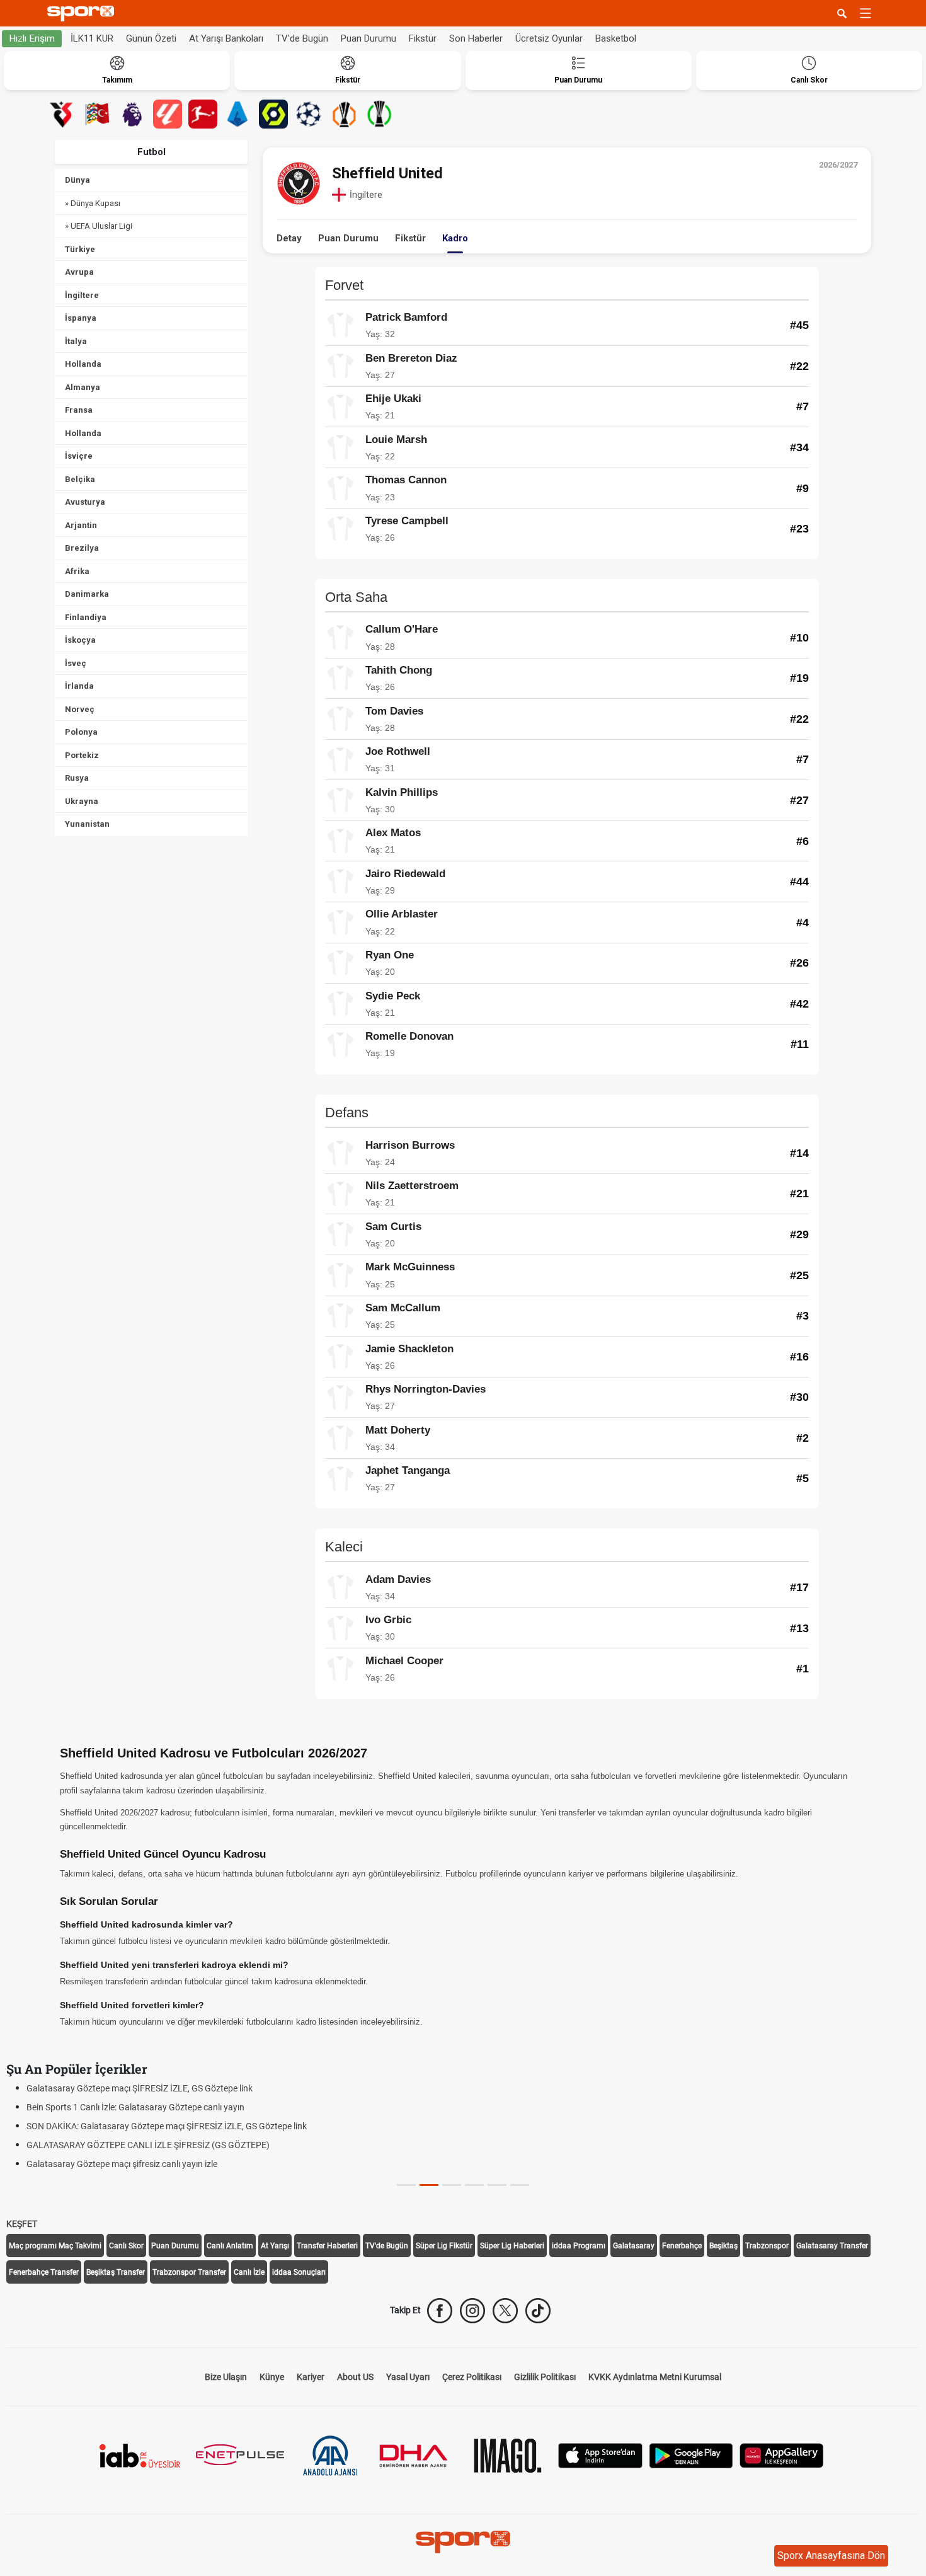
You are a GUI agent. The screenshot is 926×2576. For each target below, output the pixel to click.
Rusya (77, 778)
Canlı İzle (249, 2272)
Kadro (455, 238)
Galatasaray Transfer (832, 2246)
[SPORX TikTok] (538, 2311)
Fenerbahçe (682, 2246)
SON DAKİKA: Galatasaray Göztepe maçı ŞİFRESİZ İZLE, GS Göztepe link (167, 2126)
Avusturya (85, 502)
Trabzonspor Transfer (189, 2272)
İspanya (81, 318)
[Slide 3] (474, 2185)
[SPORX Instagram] (472, 2311)
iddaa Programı (579, 2246)
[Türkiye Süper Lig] (62, 114)
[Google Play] (691, 2454)
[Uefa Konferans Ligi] (379, 114)
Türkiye (80, 249)
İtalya (76, 341)
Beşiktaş (723, 2246)
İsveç (76, 663)
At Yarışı (275, 2246)
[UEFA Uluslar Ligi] (97, 114)
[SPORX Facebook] (440, 2311)
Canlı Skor (126, 2246)
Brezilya (82, 548)
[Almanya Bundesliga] (203, 114)
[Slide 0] (406, 2185)
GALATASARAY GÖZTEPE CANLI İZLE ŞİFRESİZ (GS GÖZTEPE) (148, 2145)
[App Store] (600, 2454)
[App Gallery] (782, 2454)
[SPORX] (463, 2542)
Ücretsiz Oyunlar (549, 38)
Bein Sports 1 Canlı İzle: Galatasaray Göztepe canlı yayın (135, 2107)
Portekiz (82, 755)
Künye (272, 2377)
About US (355, 2377)
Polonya (81, 732)
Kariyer (311, 2377)
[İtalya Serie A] (238, 114)
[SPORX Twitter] (505, 2311)
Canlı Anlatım (230, 2246)
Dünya (77, 180)
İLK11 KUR (92, 38)
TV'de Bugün (302, 38)
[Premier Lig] (132, 114)
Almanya (83, 387)
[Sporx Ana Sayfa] (83, 14)
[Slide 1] (429, 2185)
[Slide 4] (497, 2185)
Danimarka (87, 594)
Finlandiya (86, 617)
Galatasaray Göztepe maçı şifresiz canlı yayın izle (122, 2164)
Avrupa (79, 272)
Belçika (80, 479)
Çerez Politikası (472, 2377)
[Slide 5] (520, 2185)
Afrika (77, 571)
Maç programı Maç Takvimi (55, 2246)
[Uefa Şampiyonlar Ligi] (309, 114)
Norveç (80, 709)
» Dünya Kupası (93, 203)
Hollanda (83, 364)
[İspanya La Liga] (168, 114)
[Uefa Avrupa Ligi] (344, 114)
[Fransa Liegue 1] (273, 114)
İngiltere (82, 295)
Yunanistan (87, 824)
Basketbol (616, 38)
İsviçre (79, 456)
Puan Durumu (369, 38)
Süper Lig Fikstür (444, 2246)
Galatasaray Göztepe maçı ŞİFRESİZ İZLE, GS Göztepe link (140, 2088)
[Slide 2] (452, 2185)
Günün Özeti (151, 38)
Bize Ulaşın (226, 2377)
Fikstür (423, 38)
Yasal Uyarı (408, 2377)
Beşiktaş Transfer (116, 2272)
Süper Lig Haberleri (512, 2246)
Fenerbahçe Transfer (44, 2272)
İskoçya (80, 640)
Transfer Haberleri (327, 2246)
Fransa (79, 410)
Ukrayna (82, 801)
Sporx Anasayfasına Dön (831, 2556)
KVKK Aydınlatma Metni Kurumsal (655, 2377)
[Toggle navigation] (866, 13)
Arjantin (81, 525)
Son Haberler (476, 38)
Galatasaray (634, 2246)
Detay (289, 238)
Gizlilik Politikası (545, 2377)
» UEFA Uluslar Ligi (99, 226)
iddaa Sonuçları (299, 2272)
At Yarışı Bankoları (226, 38)
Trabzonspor (767, 2246)
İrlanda (79, 686)
